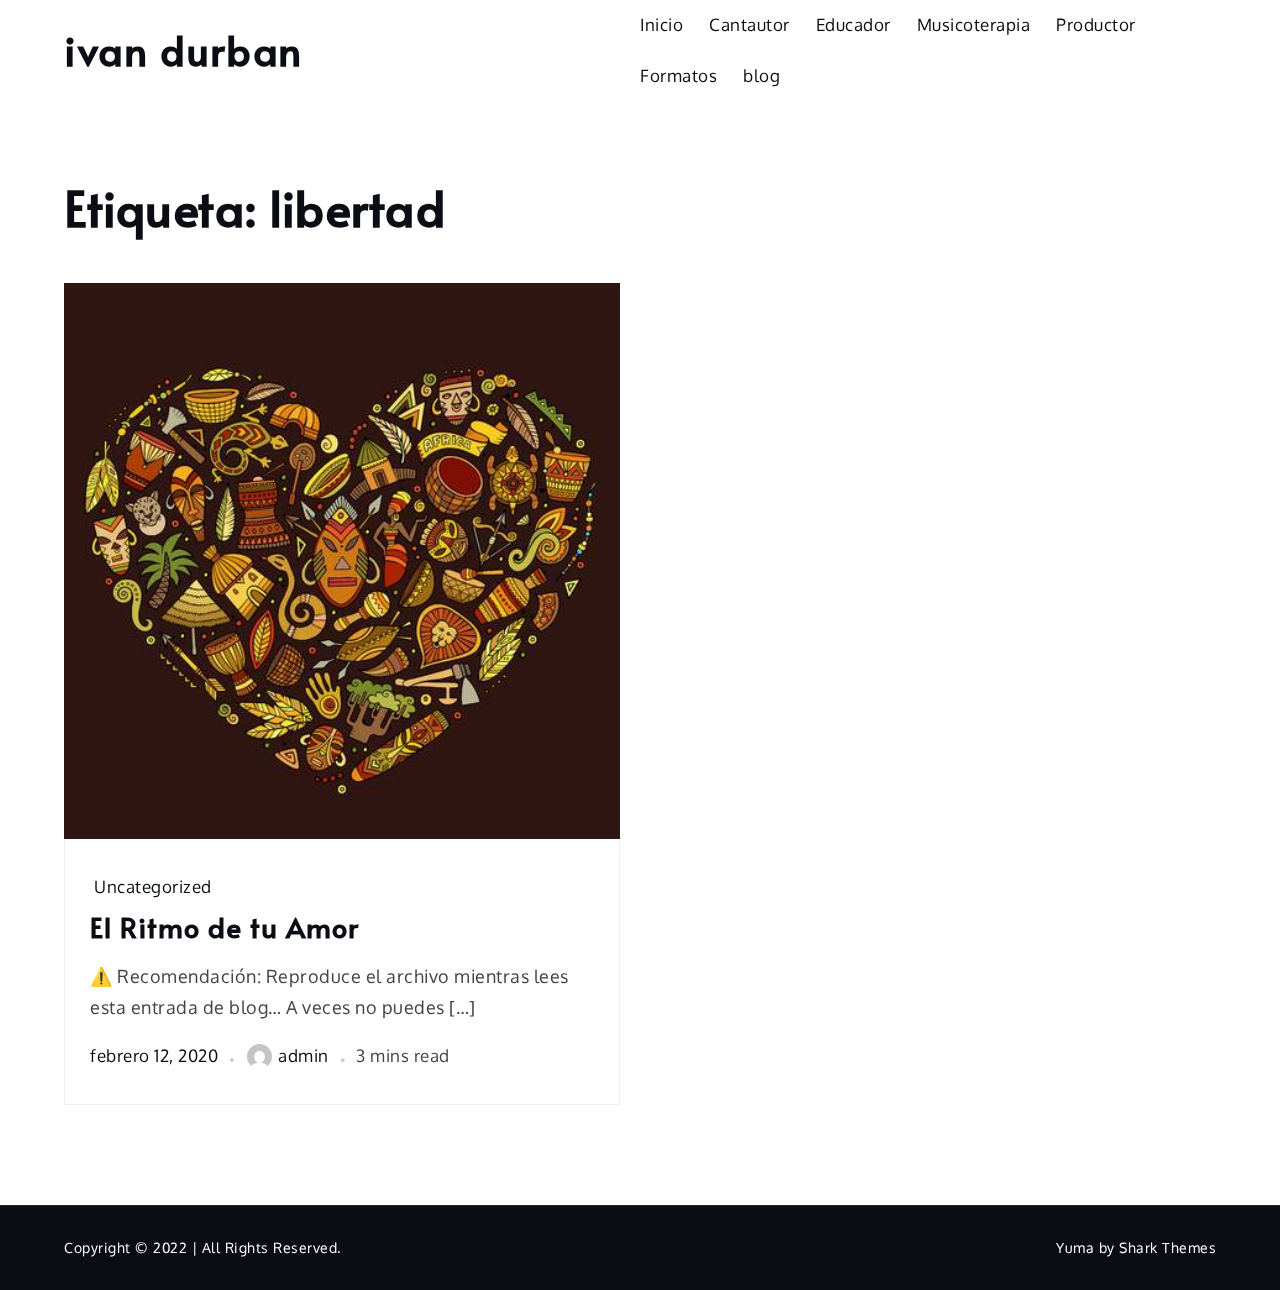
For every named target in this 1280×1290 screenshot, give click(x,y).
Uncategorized (153, 886)
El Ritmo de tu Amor (224, 927)
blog (761, 75)
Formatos (678, 75)
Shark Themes (1167, 1247)
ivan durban (183, 49)
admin (303, 1055)
